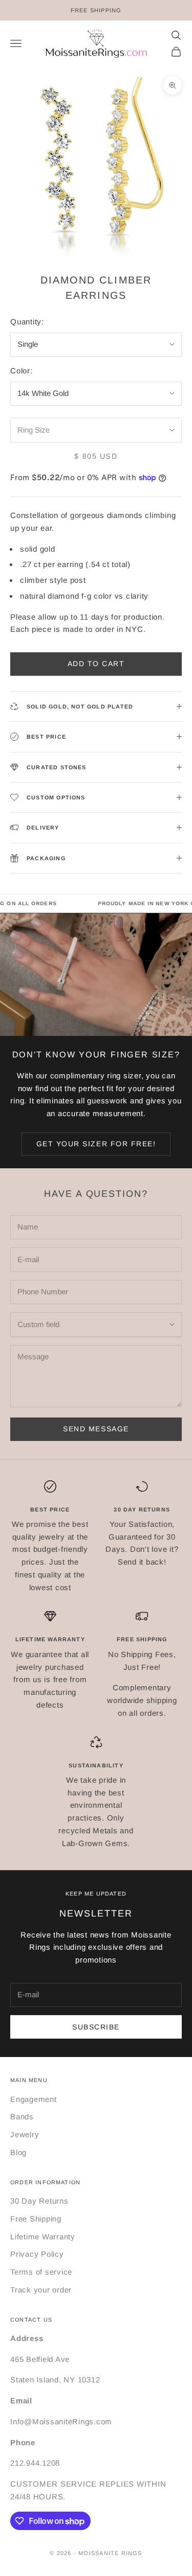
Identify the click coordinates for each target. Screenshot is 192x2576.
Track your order (41, 2290)
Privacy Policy (37, 2254)
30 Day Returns (39, 2201)
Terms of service (41, 2272)
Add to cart (96, 664)
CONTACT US (31, 2320)
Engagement (34, 2099)
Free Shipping (36, 2219)
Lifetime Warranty (43, 2237)
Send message (96, 1429)
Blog (18, 2152)
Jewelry (25, 2134)
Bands (22, 2117)
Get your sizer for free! (96, 1144)
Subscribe (96, 2027)
